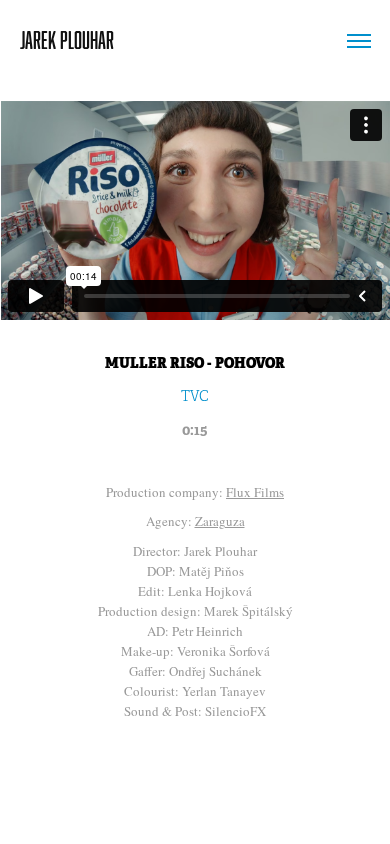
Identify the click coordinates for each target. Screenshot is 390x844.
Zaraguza (220, 521)
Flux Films (255, 492)
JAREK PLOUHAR (67, 40)
